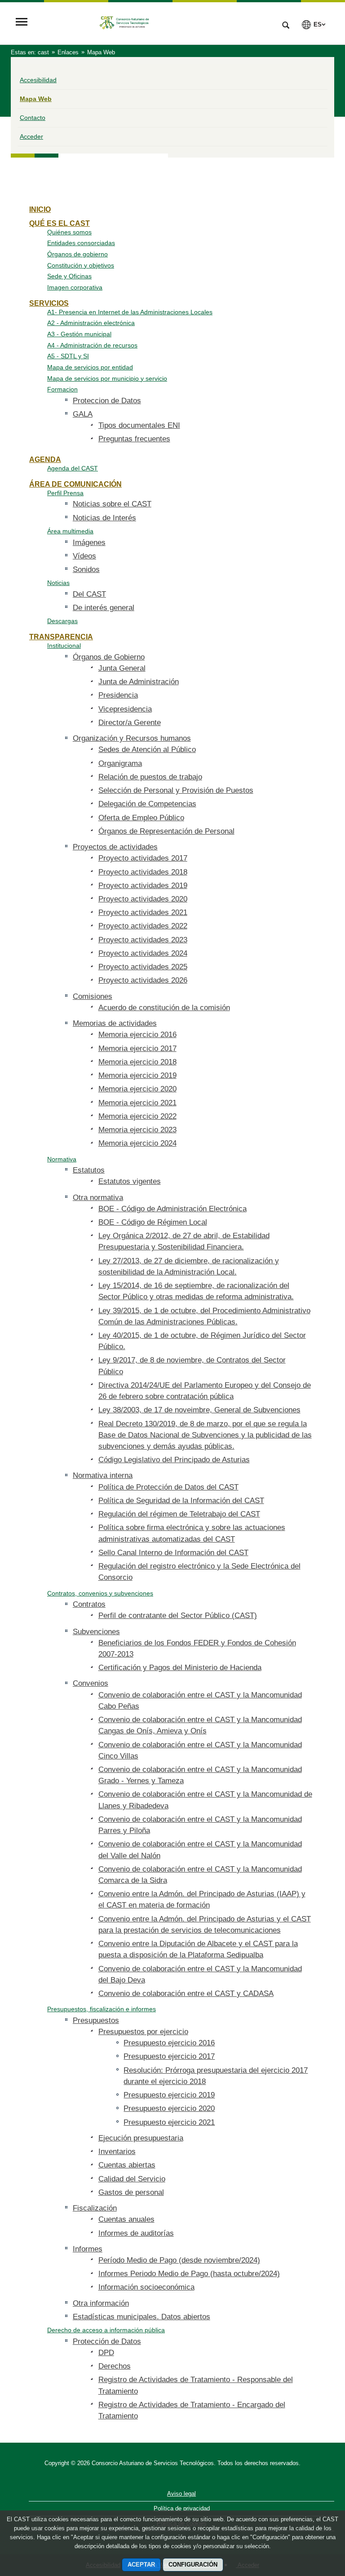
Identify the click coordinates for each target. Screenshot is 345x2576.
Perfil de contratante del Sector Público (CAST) (178, 1615)
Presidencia (118, 695)
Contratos (89, 1604)
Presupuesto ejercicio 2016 (169, 2043)
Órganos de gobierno (77, 254)
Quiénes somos (69, 232)
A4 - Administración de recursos (92, 345)
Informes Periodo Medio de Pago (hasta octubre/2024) (189, 2274)
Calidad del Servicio (132, 2179)
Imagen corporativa (75, 287)
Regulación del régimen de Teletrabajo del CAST (179, 1514)
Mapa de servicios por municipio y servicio (107, 378)
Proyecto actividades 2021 (143, 912)
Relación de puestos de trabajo (150, 777)
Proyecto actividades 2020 (143, 899)
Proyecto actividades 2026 (143, 980)
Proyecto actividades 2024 (143, 953)
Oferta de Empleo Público (141, 818)
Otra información (101, 2303)
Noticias (58, 583)
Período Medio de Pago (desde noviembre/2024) (179, 2260)
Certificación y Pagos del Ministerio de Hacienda (180, 1668)
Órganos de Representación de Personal (166, 831)
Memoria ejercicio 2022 (137, 1116)
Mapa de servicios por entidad (90, 367)
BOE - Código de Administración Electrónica (172, 1209)
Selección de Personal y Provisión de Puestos (176, 790)
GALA (83, 414)
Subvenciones (96, 1632)
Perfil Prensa (65, 493)
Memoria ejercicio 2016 (137, 1035)
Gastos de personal (131, 2192)
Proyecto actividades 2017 (143, 858)
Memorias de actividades (115, 1023)
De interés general (104, 608)
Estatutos (89, 1170)
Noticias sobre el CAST (112, 504)
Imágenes (89, 543)
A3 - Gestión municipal (79, 334)
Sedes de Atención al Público (147, 750)
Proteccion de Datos (107, 401)
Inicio (40, 209)
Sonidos (86, 569)
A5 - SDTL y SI (68, 356)
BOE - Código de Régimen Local (153, 1222)
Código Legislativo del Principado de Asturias (174, 1460)
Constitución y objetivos (81, 265)
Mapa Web (36, 99)
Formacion (62, 389)
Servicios (49, 303)
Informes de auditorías (136, 2233)
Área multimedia (70, 531)
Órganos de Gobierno (109, 657)
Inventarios (117, 2152)
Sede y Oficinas (69, 276)
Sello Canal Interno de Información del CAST (173, 1553)
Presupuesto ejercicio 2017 (169, 2056)
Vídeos (84, 556)
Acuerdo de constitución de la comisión (164, 1008)
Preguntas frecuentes (134, 439)
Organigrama (120, 763)
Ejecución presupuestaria (141, 2138)
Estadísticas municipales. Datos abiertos (142, 2317)
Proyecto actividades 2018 (143, 872)
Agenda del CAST (73, 468)
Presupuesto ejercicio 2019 (169, 2095)
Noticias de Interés (104, 518)
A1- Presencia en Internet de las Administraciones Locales (130, 312)
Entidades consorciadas (81, 243)
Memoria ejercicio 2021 (137, 1103)
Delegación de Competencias (147, 804)
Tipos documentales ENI (139, 425)
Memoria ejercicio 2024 (137, 1143)
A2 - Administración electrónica (91, 323)
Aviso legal (181, 2494)
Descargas (62, 621)
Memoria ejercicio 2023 (137, 1130)
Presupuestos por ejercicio (143, 2032)
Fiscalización (95, 2208)
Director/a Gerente (130, 723)
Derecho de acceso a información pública (106, 2330)
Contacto (33, 118)
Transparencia (61, 637)
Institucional (64, 646)
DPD (106, 2353)
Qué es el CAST (60, 223)
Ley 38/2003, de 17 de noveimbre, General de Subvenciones (199, 1410)
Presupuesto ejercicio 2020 (169, 2108)
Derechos (115, 2366)
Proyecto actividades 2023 (143, 940)
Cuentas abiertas (127, 2165)
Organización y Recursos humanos (132, 738)
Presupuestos (96, 2020)
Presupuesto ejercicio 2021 (169, 2122)
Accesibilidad (38, 80)
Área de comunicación (75, 484)
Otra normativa (98, 1198)
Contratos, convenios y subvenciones (100, 1593)
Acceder (31, 136)
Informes (88, 2249)
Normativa (62, 1159)
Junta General (122, 668)
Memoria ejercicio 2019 (137, 1075)
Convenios (91, 1683)
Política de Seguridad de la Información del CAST (181, 1501)
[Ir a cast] (152, 23)
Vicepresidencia (125, 709)
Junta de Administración (139, 682)
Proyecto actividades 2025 (143, 967)
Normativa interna (103, 1475)
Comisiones (93, 996)
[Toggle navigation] (22, 23)
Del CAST (89, 594)
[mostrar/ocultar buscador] (286, 26)
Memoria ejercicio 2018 (137, 1062)
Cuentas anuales (126, 2219)
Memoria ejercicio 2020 (137, 1089)
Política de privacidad (182, 2508)
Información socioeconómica (146, 2287)
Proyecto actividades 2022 (143, 926)
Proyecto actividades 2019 (143, 886)
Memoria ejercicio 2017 (137, 1048)
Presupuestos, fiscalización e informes (102, 2009)
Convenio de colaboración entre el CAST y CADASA (186, 1994)
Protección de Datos (107, 2341)
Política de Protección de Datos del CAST (168, 1487)
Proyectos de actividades (115, 847)
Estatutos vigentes (130, 1181)
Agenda (45, 459)
